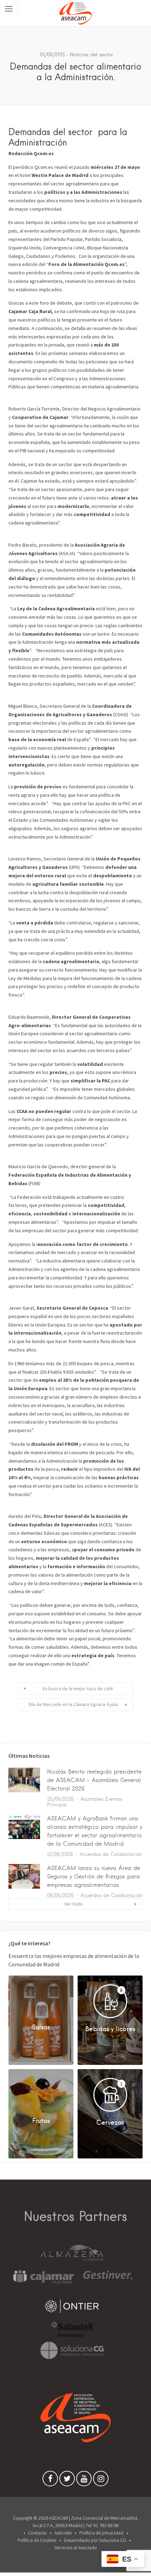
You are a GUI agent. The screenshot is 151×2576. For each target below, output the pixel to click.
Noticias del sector (91, 55)
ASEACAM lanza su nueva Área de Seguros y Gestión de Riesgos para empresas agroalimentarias (94, 1877)
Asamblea (92, 1799)
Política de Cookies (37, 2540)
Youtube (84, 2480)
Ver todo (73, 1904)
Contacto (37, 2533)
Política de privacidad (101, 2533)
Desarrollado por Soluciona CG (95, 2540)
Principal (57, 1805)
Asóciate (63, 2533)
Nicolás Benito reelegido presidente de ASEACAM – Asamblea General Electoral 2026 (94, 1780)
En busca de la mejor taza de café (78, 1688)
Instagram (101, 2480)
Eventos (114, 1799)
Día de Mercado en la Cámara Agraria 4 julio (74, 1704)
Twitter (67, 2480)
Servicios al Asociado (75, 2548)
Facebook (50, 2480)
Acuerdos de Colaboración (111, 1854)
